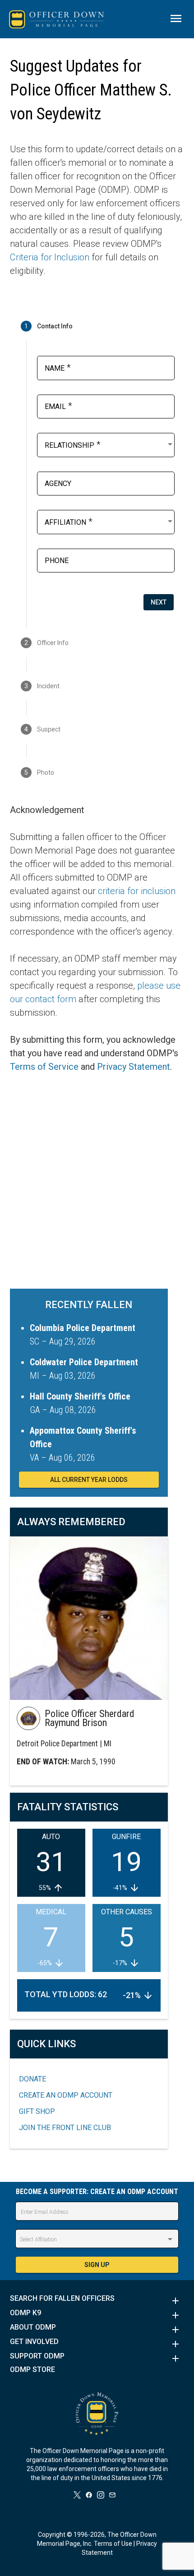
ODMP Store (32, 2370)
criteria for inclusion (137, 891)
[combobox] (109, 444)
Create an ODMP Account (66, 2095)
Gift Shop (37, 2111)
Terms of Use (113, 2544)
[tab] (97, 326)
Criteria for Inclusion (50, 257)
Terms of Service (44, 1067)
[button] (97, 2301)
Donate (32, 2079)
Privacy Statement (134, 1067)
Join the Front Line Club (65, 2128)
